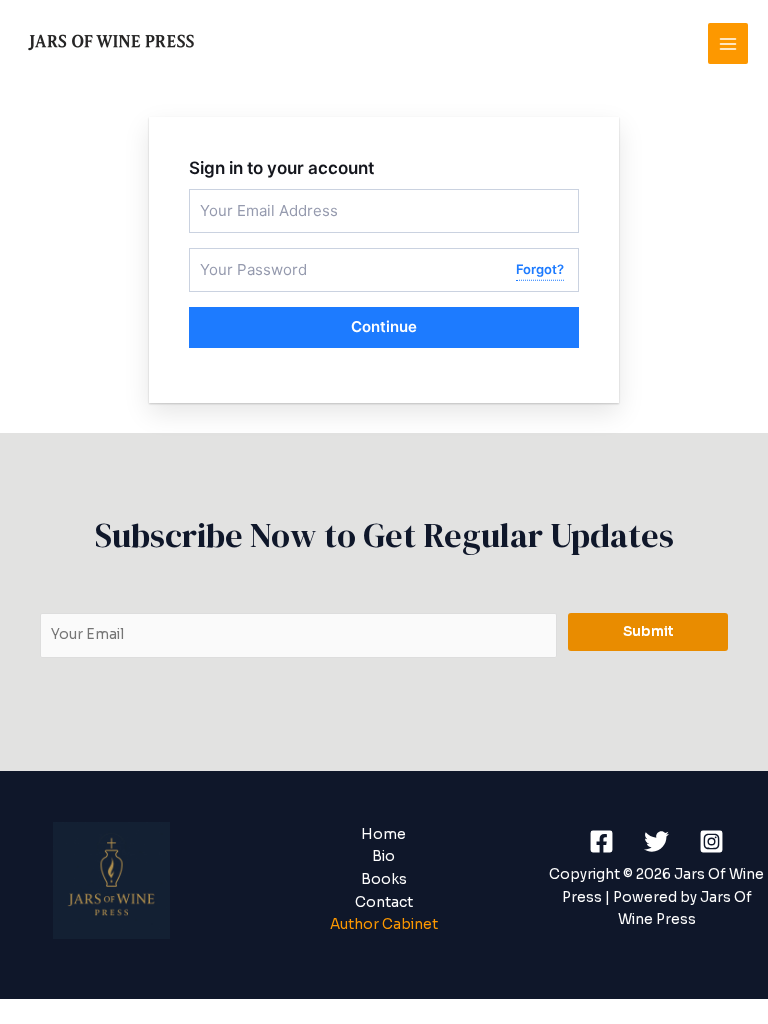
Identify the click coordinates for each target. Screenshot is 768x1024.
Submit (648, 631)
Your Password (240, 256)
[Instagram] (711, 841)
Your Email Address (252, 197)
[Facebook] (601, 841)
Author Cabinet (384, 924)
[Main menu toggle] (728, 43)
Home (383, 834)
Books (384, 879)
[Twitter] (656, 841)
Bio (383, 856)
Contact (384, 902)
